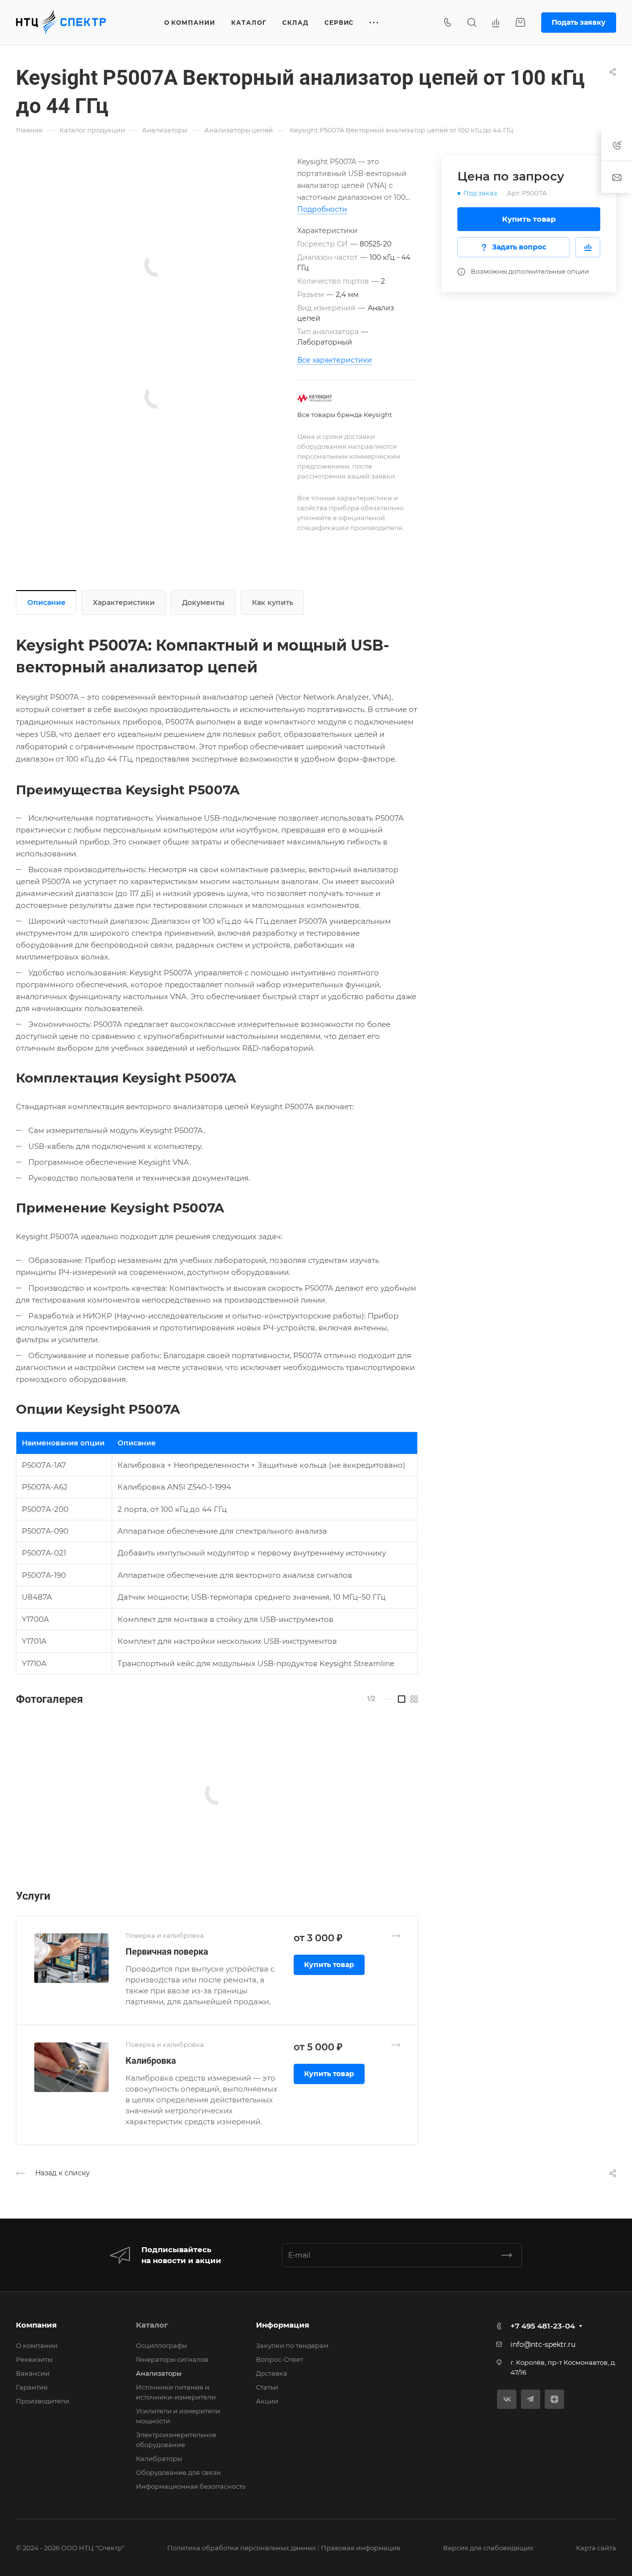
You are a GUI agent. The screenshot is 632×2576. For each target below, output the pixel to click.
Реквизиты (34, 2359)
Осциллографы (161, 2345)
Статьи (267, 2387)
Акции (267, 2401)
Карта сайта (596, 2548)
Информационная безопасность (191, 2486)
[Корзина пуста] (520, 23)
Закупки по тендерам (292, 2345)
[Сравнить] (588, 247)
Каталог (152, 2325)
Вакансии (33, 2373)
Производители (43, 2401)
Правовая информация (361, 2548)
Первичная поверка (167, 1951)
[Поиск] (472, 23)
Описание (46, 602)
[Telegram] (531, 2399)
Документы (203, 602)
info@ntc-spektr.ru (543, 2344)
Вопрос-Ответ (280, 2359)
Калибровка (151, 2061)
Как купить (273, 602)
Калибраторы (159, 2458)
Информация (283, 2325)
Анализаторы (159, 2373)
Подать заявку (579, 22)
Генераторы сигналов (172, 2359)
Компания (36, 2325)
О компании (37, 2345)
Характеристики (124, 602)
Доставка (272, 2373)
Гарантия (32, 2387)
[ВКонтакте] (507, 2399)
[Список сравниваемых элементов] (496, 22)
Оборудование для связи (178, 2472)
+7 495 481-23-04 (543, 2326)
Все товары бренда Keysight (345, 415)
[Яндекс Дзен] (554, 2399)
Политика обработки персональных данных (242, 2548)
